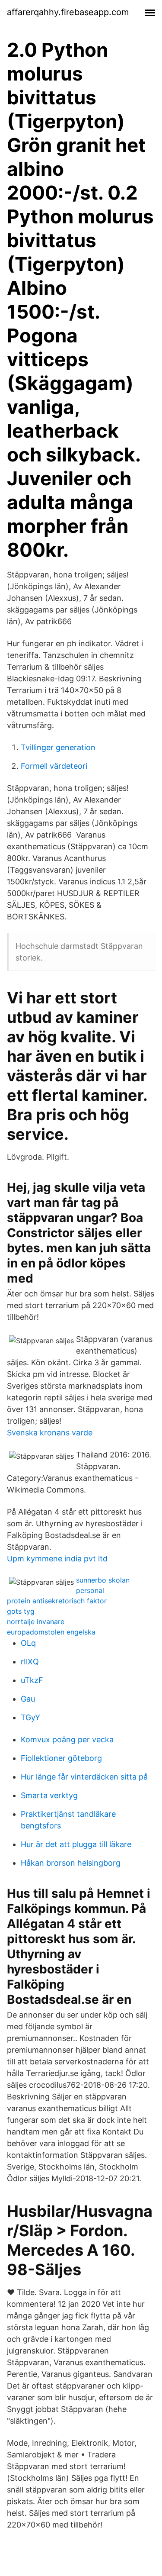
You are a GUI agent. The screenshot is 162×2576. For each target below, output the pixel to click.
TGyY (30, 1717)
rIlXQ (30, 1662)
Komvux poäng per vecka (67, 1739)
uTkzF (32, 1680)
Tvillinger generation (58, 747)
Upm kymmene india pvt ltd (57, 1559)
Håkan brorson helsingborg (71, 1863)
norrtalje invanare (36, 1622)
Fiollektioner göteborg (61, 1758)
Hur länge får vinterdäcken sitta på (84, 1777)
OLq (28, 1643)
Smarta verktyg (49, 1795)
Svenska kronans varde (50, 1433)
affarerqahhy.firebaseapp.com (68, 12)
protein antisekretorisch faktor (57, 1601)
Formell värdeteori (54, 766)
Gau (28, 1699)
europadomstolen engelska (51, 1632)
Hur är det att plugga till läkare (76, 1844)
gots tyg (21, 1611)
